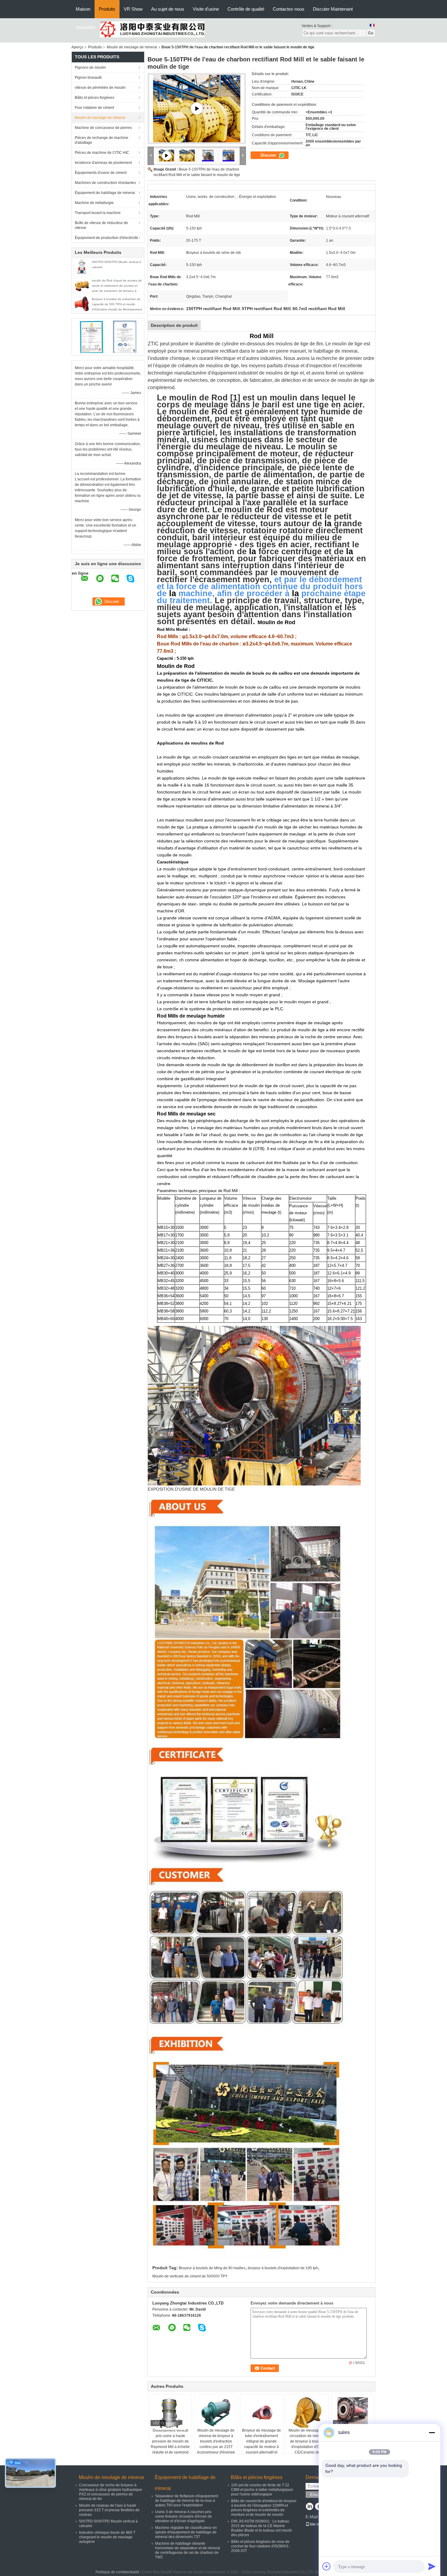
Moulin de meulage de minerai (132, 47)
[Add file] (327, 2566)
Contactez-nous (289, 9)
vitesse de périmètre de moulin (100, 88)
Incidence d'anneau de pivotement (103, 163)
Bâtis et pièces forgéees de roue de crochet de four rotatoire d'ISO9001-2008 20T (260, 2546)
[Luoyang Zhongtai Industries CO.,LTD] (152, 29)
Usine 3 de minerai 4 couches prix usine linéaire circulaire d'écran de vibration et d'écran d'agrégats (184, 2516)
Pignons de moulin (90, 67)
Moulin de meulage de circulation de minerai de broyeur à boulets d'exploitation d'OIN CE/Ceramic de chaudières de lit (307, 2444)
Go (371, 33)
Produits (107, 9)
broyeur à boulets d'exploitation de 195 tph (283, 2268)
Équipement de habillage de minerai (105, 193)
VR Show (133, 9)
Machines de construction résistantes (105, 183)
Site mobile (319, 2524)
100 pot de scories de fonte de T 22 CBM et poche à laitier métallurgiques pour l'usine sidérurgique (262, 2490)
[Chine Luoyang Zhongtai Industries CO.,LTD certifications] (91, 337)
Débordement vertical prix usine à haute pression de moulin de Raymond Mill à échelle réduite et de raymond (170, 2441)
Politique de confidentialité (117, 2572)
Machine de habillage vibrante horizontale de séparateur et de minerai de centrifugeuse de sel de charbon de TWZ (188, 2550)
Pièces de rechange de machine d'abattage (102, 140)
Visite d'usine (206, 9)
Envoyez (318, 2495)
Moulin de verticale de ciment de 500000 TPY (190, 2276)
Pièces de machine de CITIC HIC (102, 153)
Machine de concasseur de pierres (103, 128)
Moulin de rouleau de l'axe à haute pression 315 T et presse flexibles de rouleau (109, 2510)
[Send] (432, 2566)
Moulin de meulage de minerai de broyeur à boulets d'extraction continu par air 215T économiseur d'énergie (216, 2441)
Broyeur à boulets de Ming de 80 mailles (212, 2268)
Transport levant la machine (98, 213)
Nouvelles (86, 27)
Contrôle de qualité (246, 9)
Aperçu (77, 47)
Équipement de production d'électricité (106, 238)
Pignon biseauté (88, 78)
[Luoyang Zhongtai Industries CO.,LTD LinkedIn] (309, 2507)
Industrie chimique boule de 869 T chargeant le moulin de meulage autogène (107, 2537)
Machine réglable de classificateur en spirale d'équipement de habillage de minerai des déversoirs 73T (186, 2532)
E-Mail (312, 2517)
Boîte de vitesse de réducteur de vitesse (101, 225)
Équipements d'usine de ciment (101, 173)
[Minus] (432, 2433)
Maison (83, 9)
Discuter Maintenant (333, 9)
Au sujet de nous (168, 9)
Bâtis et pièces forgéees (95, 98)
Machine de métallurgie (94, 203)
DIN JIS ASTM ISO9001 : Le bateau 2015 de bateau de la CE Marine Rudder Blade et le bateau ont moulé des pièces (262, 2528)
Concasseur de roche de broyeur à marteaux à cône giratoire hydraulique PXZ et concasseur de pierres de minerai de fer (111, 2492)
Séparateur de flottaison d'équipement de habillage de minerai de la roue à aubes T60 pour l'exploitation (187, 2501)
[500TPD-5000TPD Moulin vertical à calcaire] (82, 266)
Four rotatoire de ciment (94, 108)
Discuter (269, 155)
